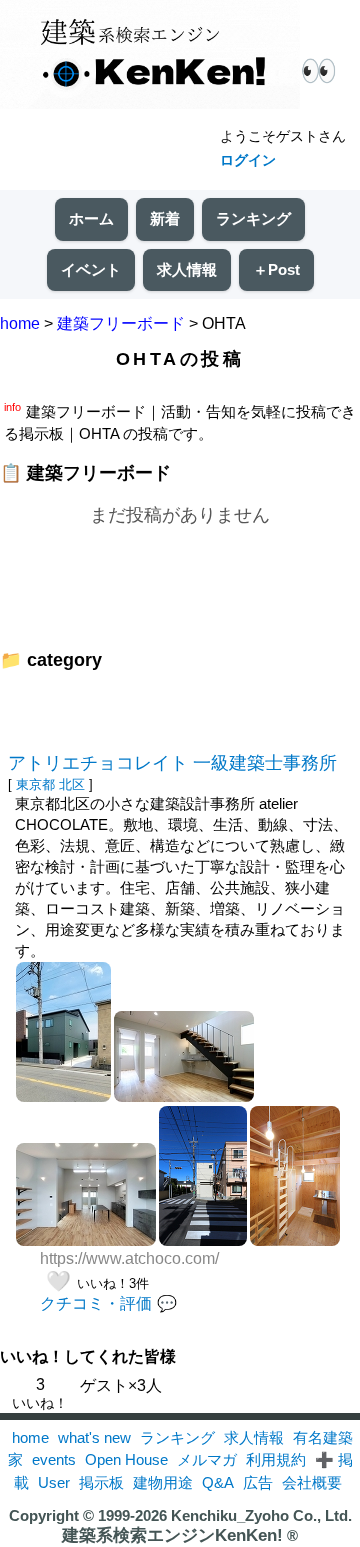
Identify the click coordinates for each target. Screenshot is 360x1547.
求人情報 (187, 269)
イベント (91, 269)
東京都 (35, 784)
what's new (94, 1437)
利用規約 (276, 1459)
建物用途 (163, 1482)
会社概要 (312, 1482)
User (54, 1482)
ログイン (248, 160)
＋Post (276, 269)
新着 (165, 218)
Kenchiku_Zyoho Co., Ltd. (261, 1515)
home (20, 323)
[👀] (150, 56)
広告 (258, 1482)
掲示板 (101, 1482)
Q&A (218, 1482)
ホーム (91, 218)
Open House (126, 1459)
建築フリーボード (121, 323)
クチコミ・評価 (96, 1303)
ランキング (253, 218)
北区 (72, 784)
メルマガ (207, 1459)
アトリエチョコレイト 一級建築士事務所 (172, 763)
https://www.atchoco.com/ (129, 1258)
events (54, 1459)
